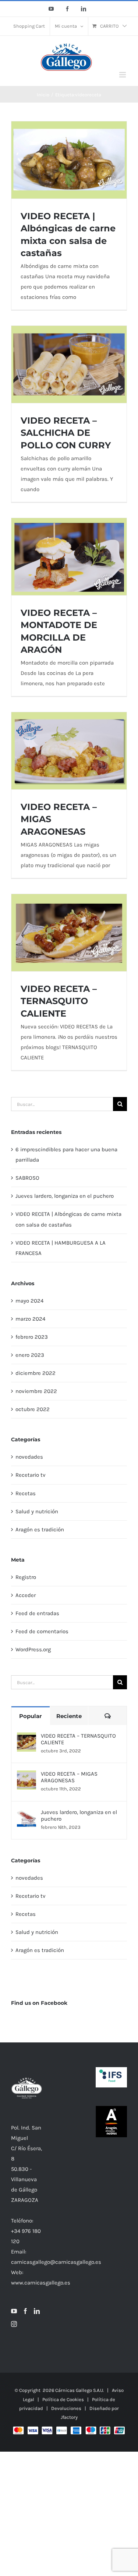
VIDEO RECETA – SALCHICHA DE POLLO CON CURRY (66, 433)
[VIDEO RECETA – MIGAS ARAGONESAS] (26, 1776)
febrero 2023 (32, 1337)
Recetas (26, 1493)
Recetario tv (31, 1475)
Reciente (69, 1716)
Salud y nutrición (37, 1511)
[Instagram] (14, 2324)
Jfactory (69, 2417)
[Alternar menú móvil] (123, 75)
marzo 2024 (30, 1319)
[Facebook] (25, 2311)
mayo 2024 (29, 1301)
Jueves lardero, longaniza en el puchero (65, 1196)
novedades (29, 1457)
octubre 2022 (33, 1409)
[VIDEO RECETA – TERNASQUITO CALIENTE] (26, 1738)
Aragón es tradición (40, 1530)
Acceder (26, 1595)
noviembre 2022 (36, 1391)
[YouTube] (14, 2311)
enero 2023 (30, 1355)
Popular (30, 1716)
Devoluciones (66, 2408)
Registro (26, 1577)
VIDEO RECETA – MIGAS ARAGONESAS (69, 1777)
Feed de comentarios (42, 1631)
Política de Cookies (63, 2399)
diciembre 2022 (36, 1373)
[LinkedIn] (37, 2311)
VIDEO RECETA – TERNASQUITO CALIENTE (59, 1001)
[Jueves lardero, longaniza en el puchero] (26, 1814)
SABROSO (27, 1178)
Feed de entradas (37, 1613)
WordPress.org (33, 1649)
